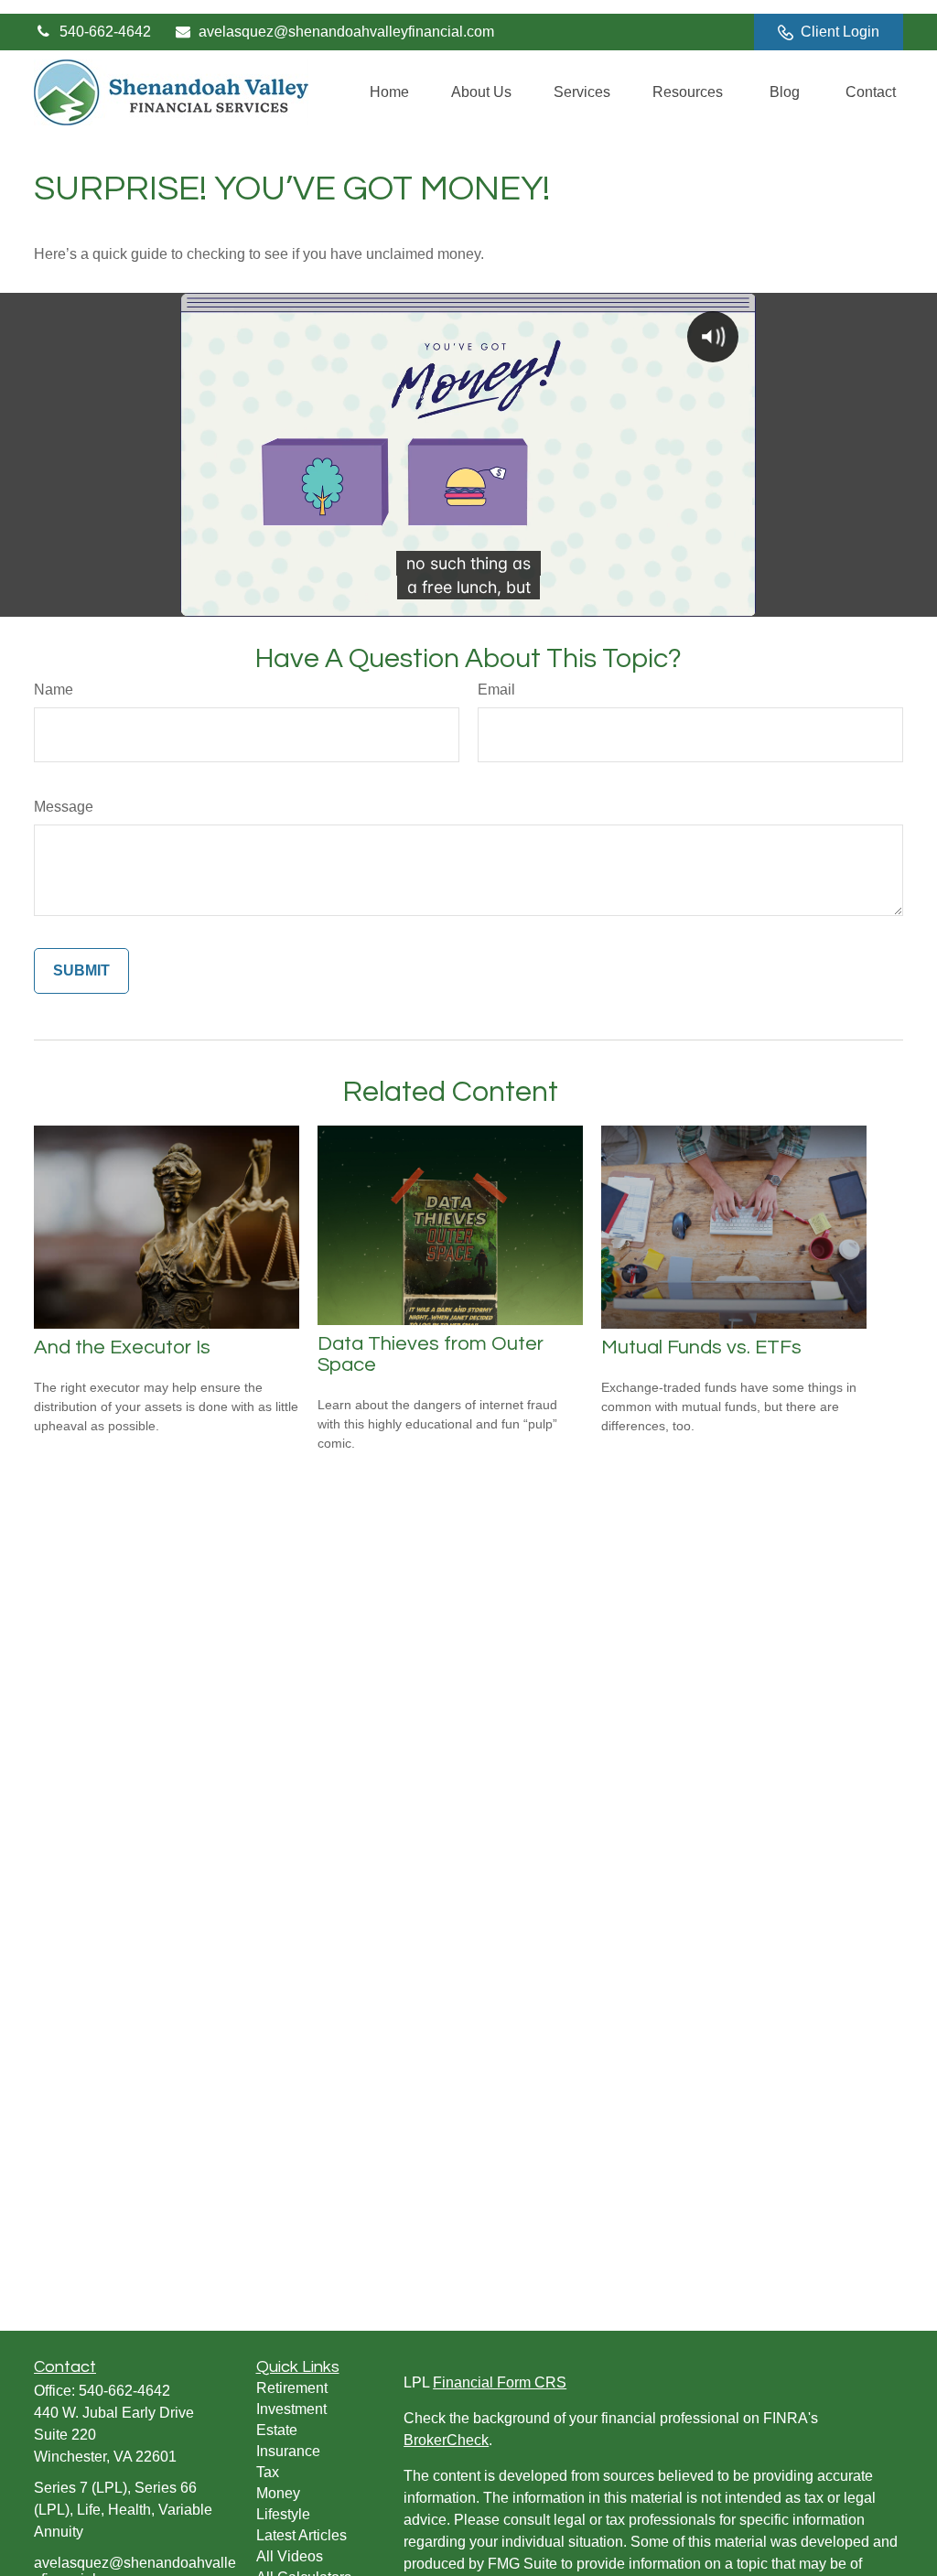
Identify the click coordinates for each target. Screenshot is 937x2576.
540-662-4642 (105, 32)
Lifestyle (283, 2514)
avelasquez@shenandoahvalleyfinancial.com (346, 32)
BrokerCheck (446, 2440)
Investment (291, 2409)
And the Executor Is (122, 1347)
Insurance (288, 2451)
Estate (277, 2430)
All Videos (290, 2556)
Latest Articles (302, 2535)
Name (54, 690)
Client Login (840, 32)
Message (64, 807)
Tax (268, 2472)
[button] (389, 93)
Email (496, 690)
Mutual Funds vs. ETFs (701, 1347)
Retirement (292, 2388)
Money (278, 2493)
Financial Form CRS (500, 2382)
